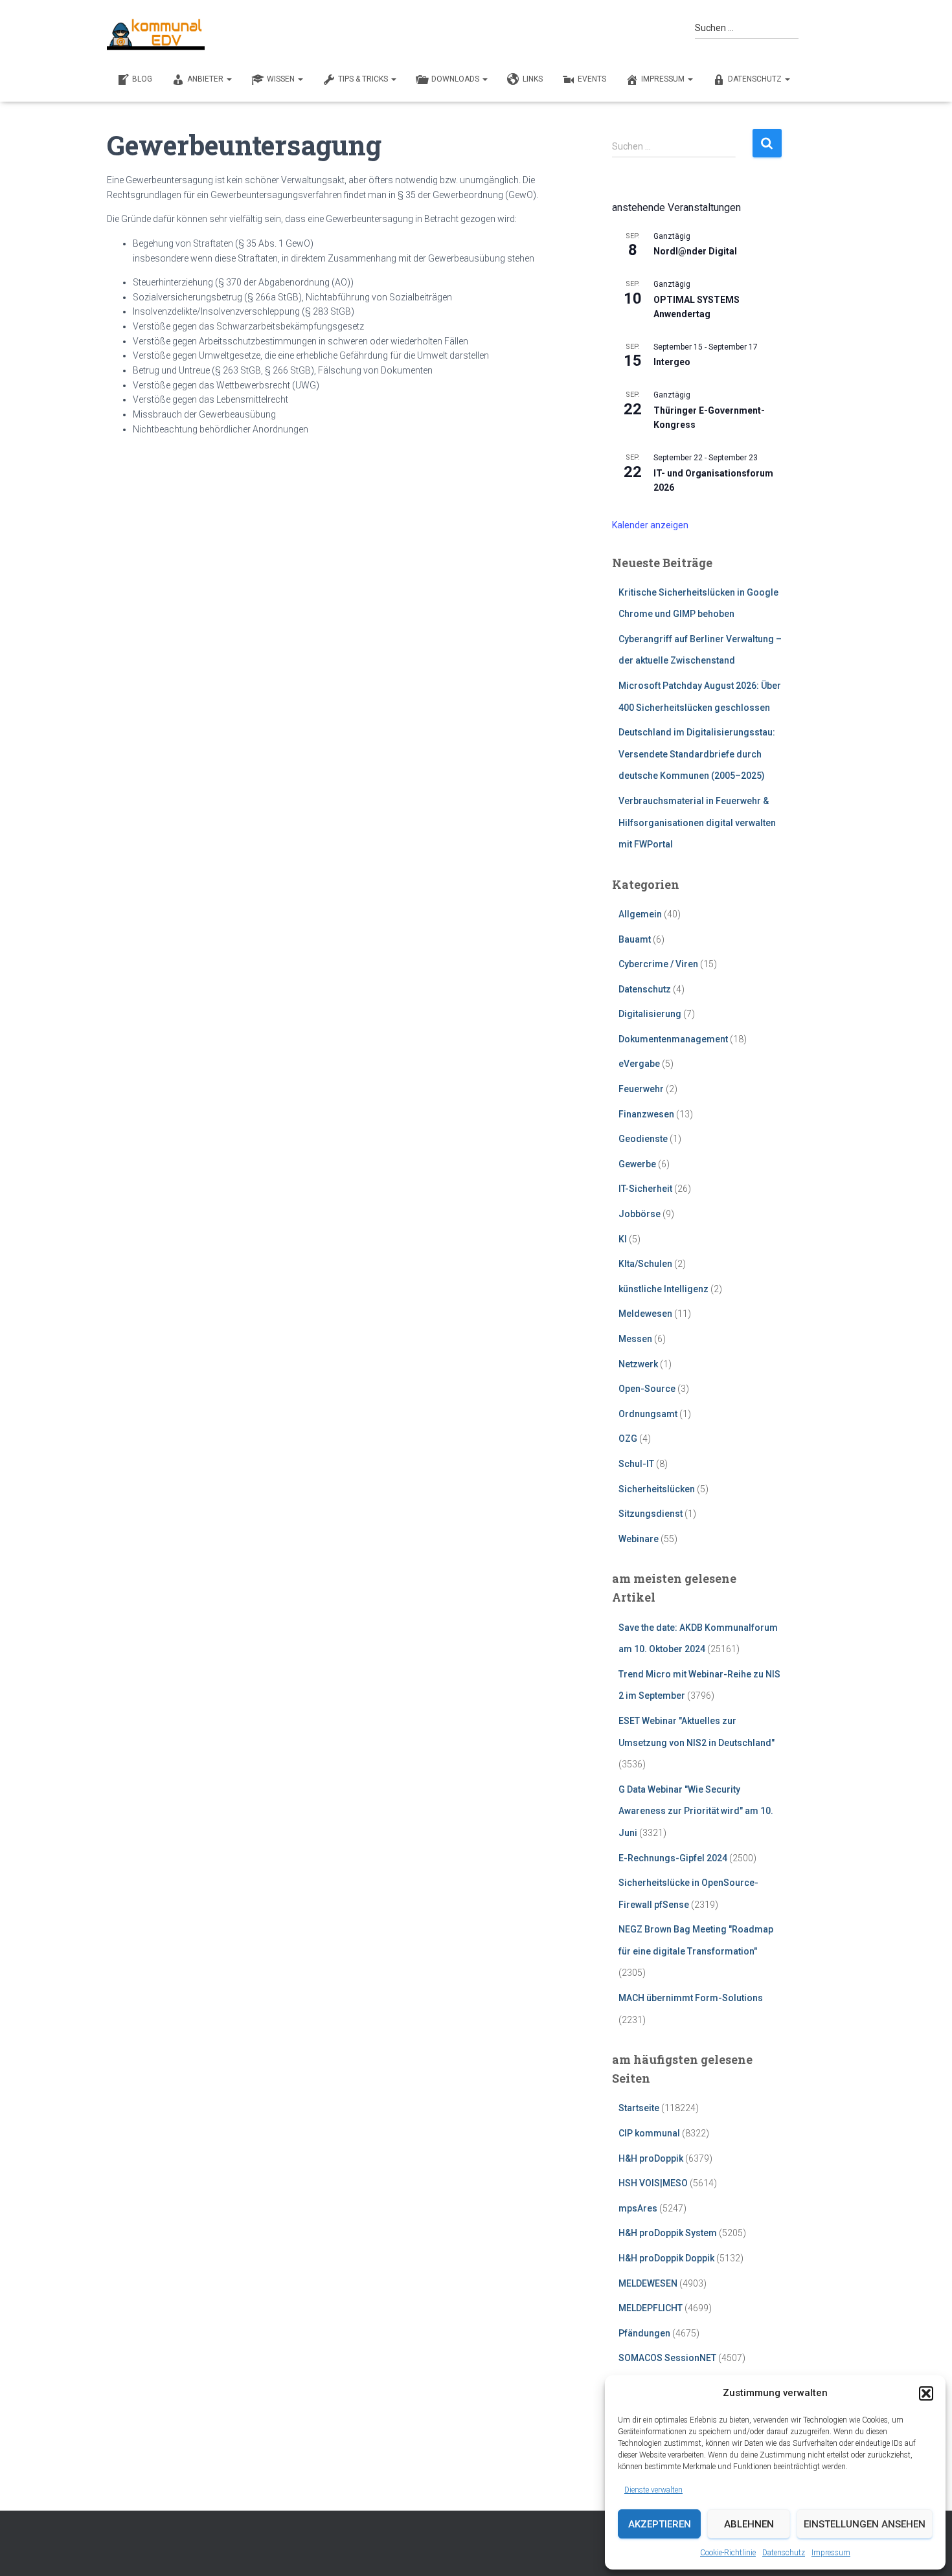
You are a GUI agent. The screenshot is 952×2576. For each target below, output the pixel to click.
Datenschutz (784, 2553)
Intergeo (672, 362)
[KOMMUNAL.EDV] (156, 34)
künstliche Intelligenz (663, 1289)
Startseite (639, 2108)
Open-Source (647, 1389)
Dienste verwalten (653, 2490)
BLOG (142, 79)
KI (623, 1239)
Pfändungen (644, 2333)
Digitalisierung (650, 1014)
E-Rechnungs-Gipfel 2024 (673, 1858)
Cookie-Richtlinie (728, 2553)
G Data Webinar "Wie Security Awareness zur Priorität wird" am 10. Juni (696, 1811)
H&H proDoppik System (668, 2233)
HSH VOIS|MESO (653, 2183)
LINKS (533, 79)
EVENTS (592, 79)
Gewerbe (637, 1164)
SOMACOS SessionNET (667, 2358)
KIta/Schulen (645, 1264)
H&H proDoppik (651, 2158)
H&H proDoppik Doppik (666, 2258)
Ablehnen (749, 2524)
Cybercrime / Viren (658, 964)
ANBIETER (206, 79)
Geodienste (643, 1139)
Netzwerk (638, 1364)
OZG (628, 1439)
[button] (926, 2393)
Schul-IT (636, 1464)
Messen (635, 1339)
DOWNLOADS (456, 79)
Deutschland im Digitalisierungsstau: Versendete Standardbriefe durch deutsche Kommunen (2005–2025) (697, 754)
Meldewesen (645, 1314)
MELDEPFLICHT (651, 2308)
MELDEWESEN (648, 2283)
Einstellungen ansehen (865, 2524)
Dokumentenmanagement (673, 1039)
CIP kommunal (649, 2133)
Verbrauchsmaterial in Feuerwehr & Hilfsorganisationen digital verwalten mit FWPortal (697, 823)
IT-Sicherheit (645, 1189)
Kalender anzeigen (650, 525)
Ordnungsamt (648, 1414)
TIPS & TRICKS (364, 79)
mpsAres (638, 2208)
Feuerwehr (641, 1089)
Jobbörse (640, 1214)
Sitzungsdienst (651, 1514)
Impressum (831, 2553)
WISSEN (282, 79)
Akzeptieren (660, 2524)
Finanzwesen (646, 1114)
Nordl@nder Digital (695, 251)
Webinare (639, 1539)
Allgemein (640, 914)
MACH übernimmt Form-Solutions (691, 1998)
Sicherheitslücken (657, 1489)
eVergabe (639, 1064)
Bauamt (635, 939)
